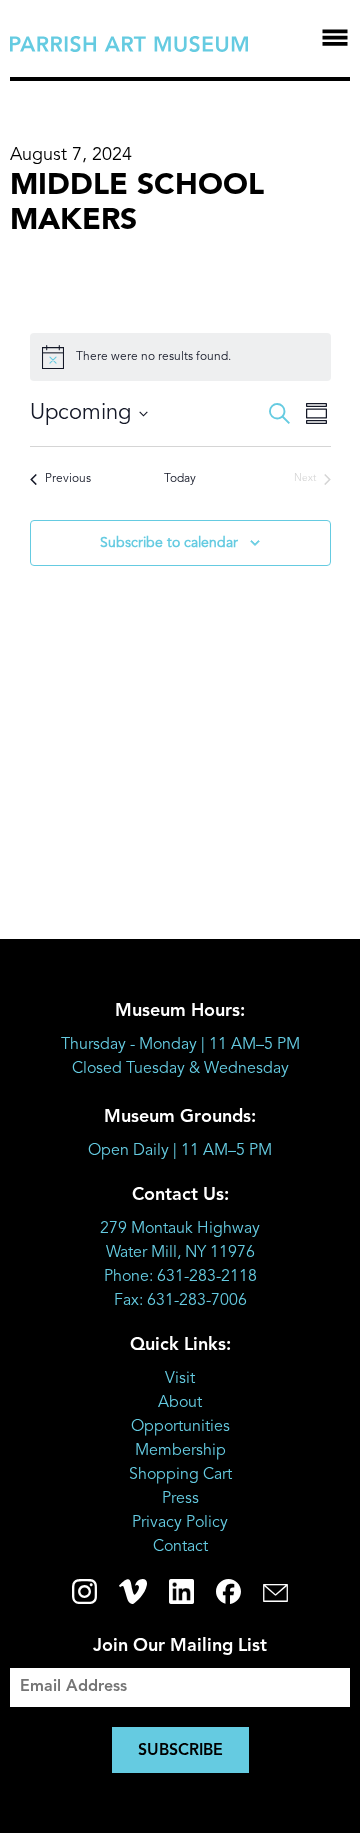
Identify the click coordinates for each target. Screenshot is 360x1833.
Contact (180, 1547)
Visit (180, 1379)
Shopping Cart (180, 1475)
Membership (180, 1451)
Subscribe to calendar (169, 543)
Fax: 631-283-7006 (180, 1301)
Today (180, 479)
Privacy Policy (180, 1523)
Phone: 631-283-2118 (180, 1277)
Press (180, 1499)
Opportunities (180, 1427)
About (180, 1403)
